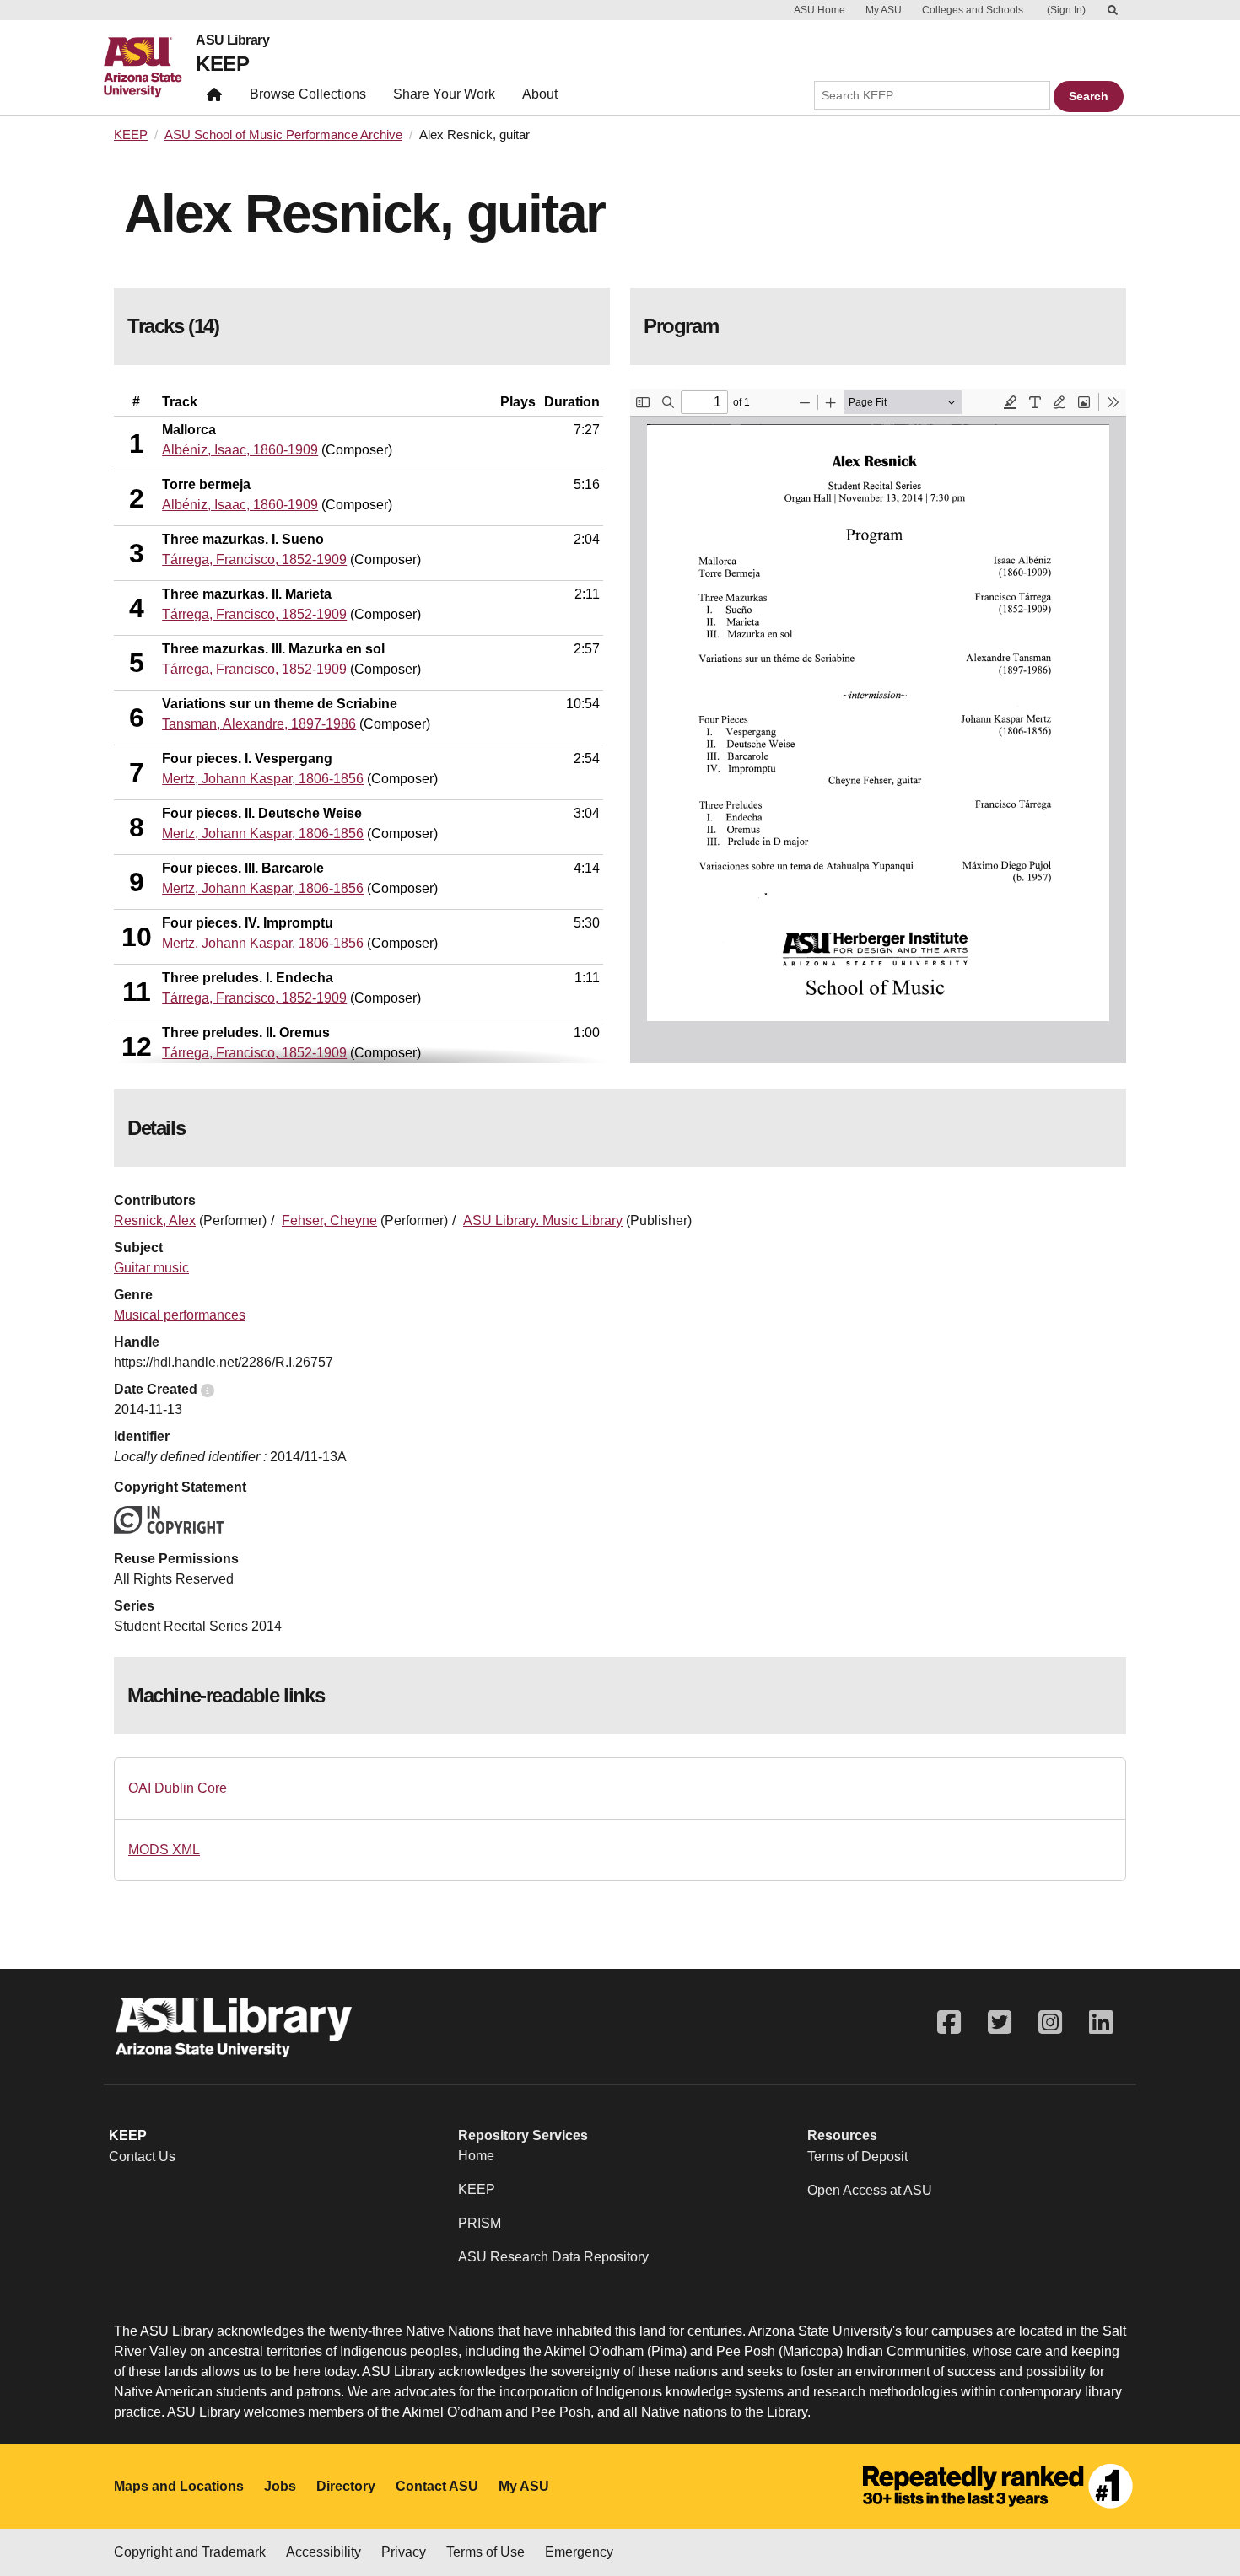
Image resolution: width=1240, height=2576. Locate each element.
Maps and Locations (179, 2486)
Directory (346, 2486)
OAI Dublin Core (178, 1788)
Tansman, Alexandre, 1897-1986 (259, 724)
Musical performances (180, 1315)
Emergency (579, 2552)
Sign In (1066, 10)
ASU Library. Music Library (543, 1221)
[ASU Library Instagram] (1050, 2022)
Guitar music (151, 1268)
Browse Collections (308, 94)
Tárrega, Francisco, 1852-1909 (254, 559)
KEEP (222, 64)
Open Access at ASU (870, 2190)
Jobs (280, 2486)
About (540, 94)
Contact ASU (437, 2486)
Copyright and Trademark (190, 2552)
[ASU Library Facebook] (949, 2022)
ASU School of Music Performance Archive (283, 135)
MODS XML (164, 1850)
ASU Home (819, 10)
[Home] (150, 67)
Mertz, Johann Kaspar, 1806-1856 (263, 779)
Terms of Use (485, 2552)
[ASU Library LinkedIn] (1101, 2022)
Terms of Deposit (857, 2157)
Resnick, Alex (155, 1221)
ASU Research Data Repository (553, 2257)
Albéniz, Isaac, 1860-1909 (240, 450)
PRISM (480, 2223)
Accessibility (323, 2552)
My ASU (884, 10)
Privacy (404, 2552)
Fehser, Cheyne (329, 1221)
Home (476, 2156)
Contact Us (142, 2157)
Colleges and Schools (973, 10)
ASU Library (232, 40)
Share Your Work (444, 94)
